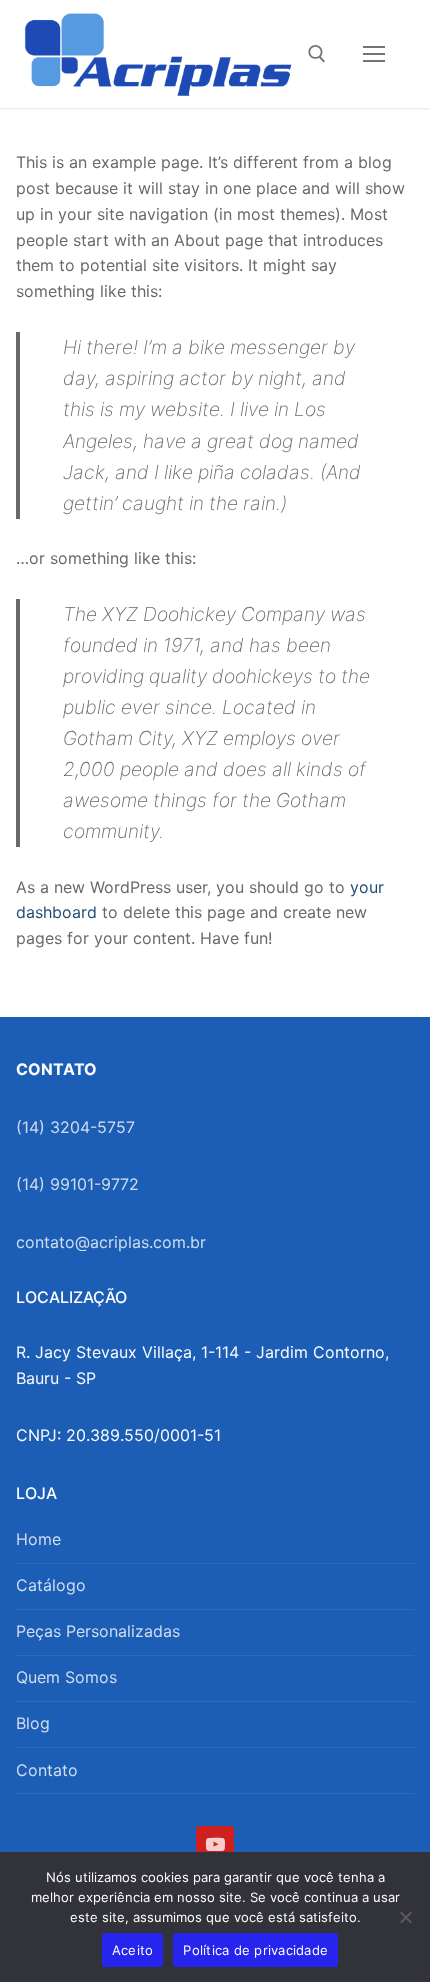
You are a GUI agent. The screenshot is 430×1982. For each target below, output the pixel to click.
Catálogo (51, 1585)
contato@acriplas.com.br (111, 1242)
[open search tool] (317, 54)
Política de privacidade (255, 1950)
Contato (47, 1770)
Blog (33, 1723)
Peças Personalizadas (98, 1631)
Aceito (133, 1950)
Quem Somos (66, 1677)
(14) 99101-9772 (77, 1184)
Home (38, 1539)
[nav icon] (374, 54)
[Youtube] (215, 1845)
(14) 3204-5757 (75, 1127)
